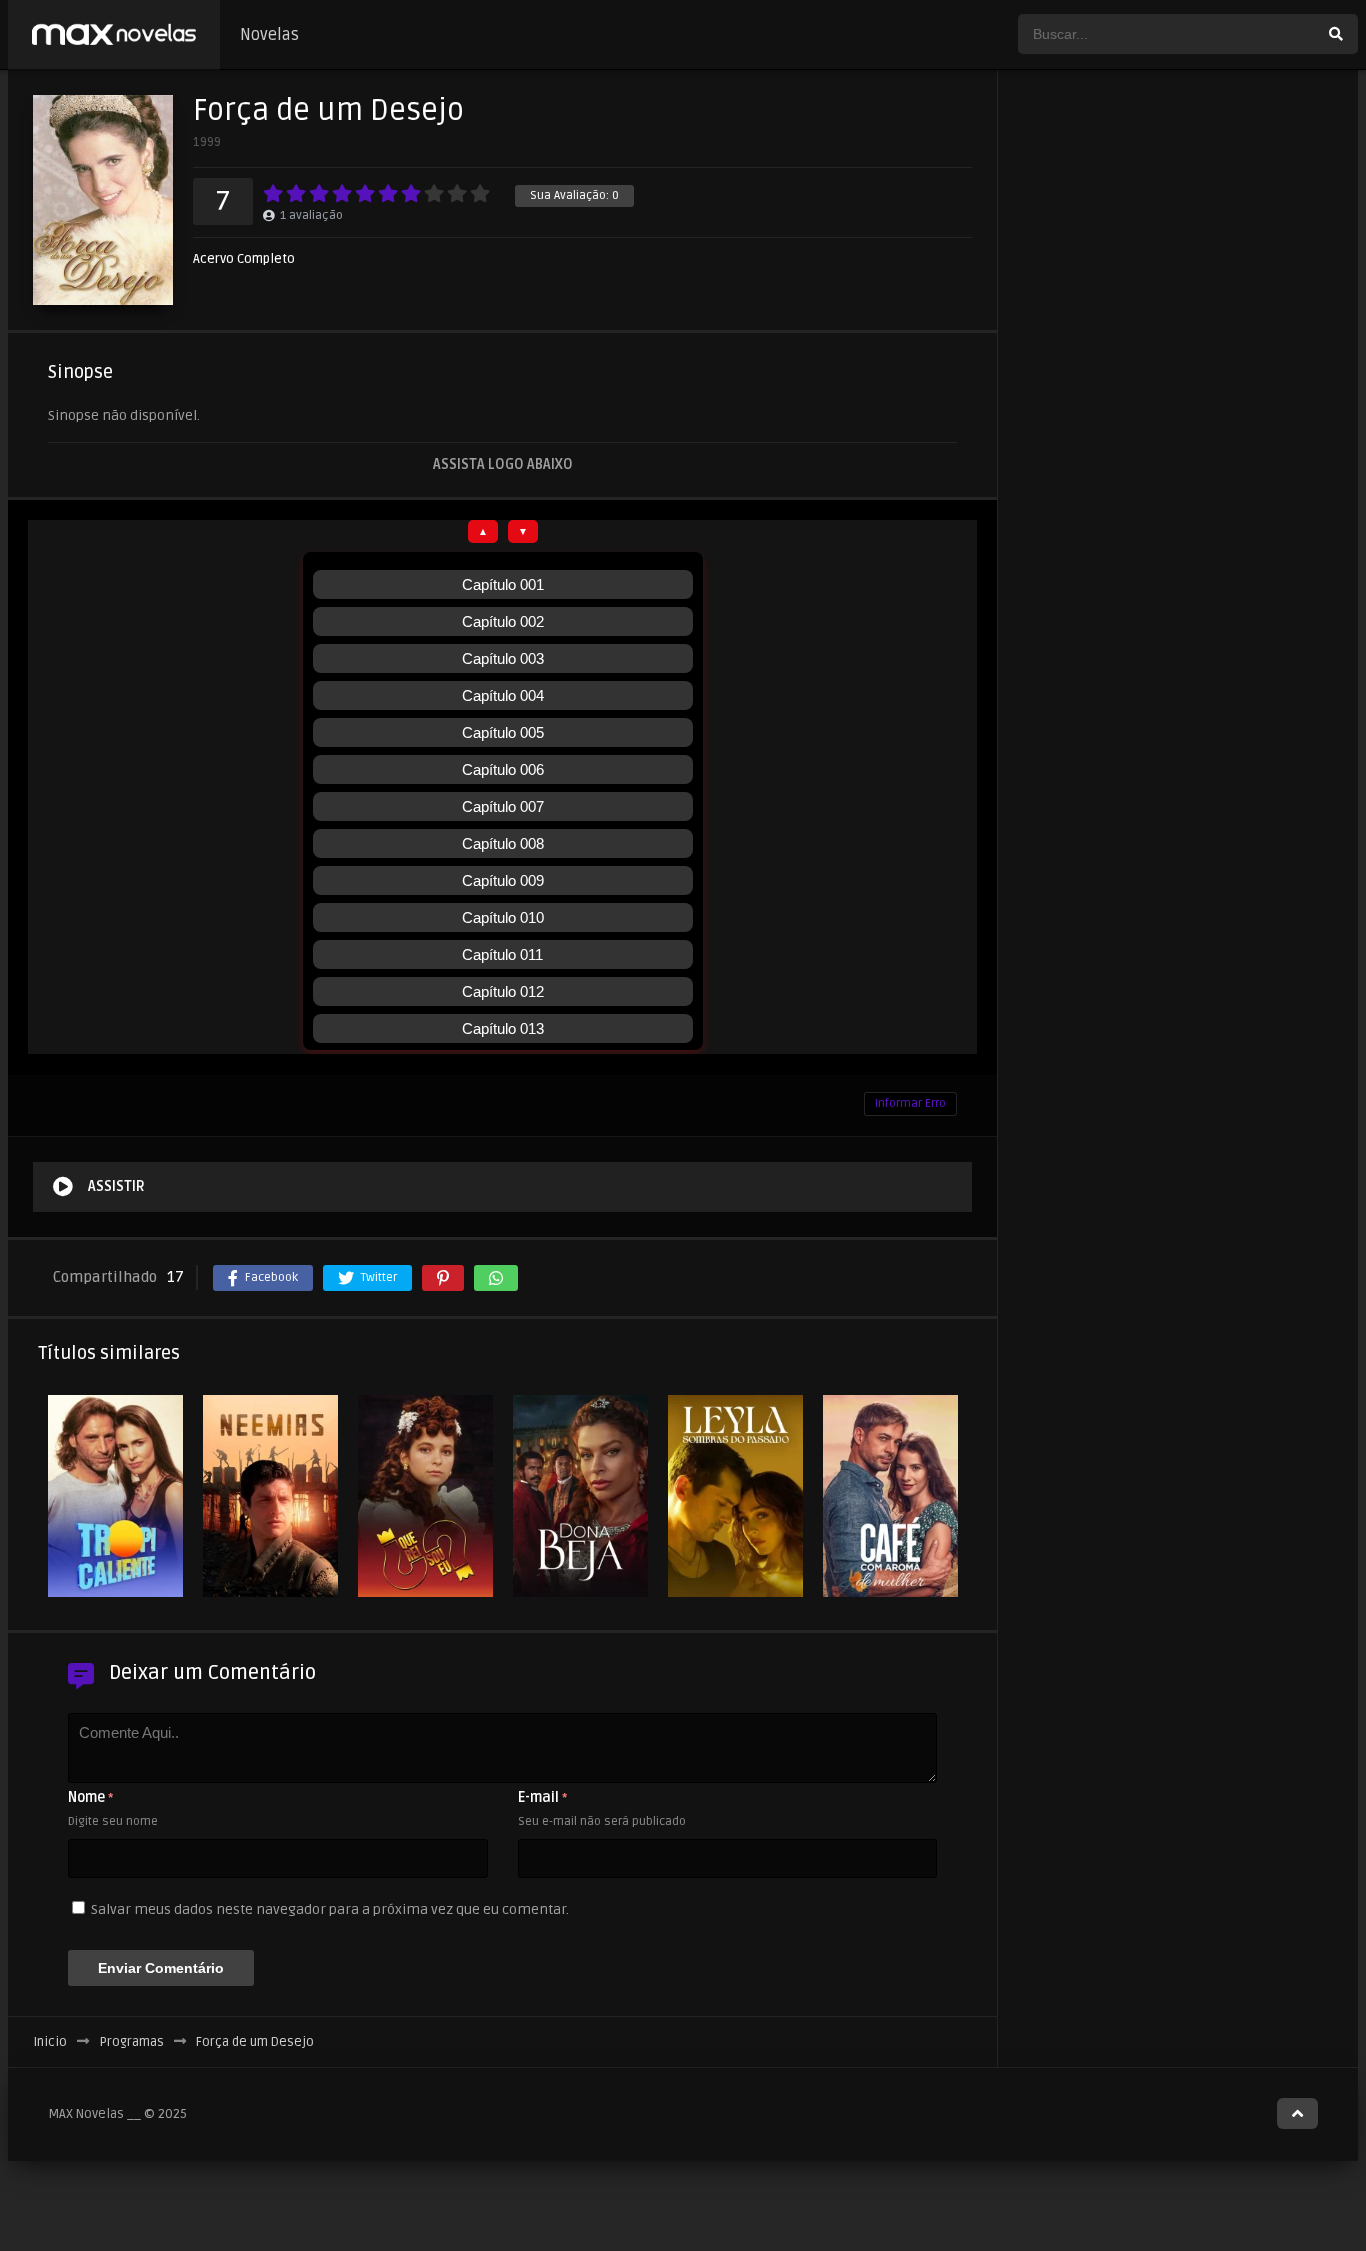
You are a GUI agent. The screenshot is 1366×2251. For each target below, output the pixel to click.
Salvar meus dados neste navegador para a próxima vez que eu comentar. (330, 1909)
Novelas (269, 35)
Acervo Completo (244, 259)
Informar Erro (910, 1103)
